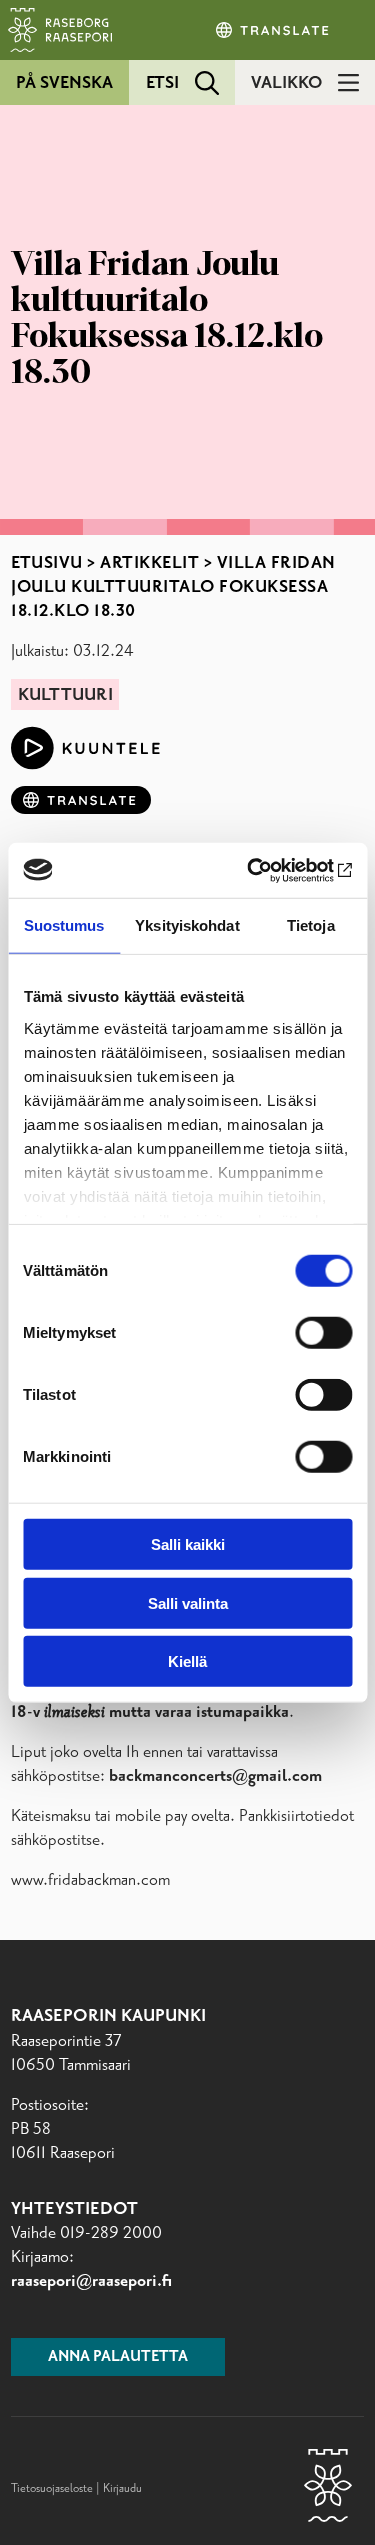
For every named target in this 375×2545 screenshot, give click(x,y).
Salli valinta (188, 1602)
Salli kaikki (188, 1544)
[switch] (323, 1333)
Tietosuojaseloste (52, 2489)
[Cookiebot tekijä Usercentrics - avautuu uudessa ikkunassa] (267, 870)
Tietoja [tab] (311, 925)
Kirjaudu (122, 2489)
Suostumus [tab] (64, 925)
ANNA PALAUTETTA (118, 2357)
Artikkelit (149, 563)
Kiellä (187, 1661)
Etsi (162, 83)
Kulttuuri (65, 695)
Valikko (286, 83)
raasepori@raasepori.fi (91, 2281)
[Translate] (274, 30)
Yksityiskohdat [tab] (187, 925)
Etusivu (47, 563)
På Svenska (64, 83)
